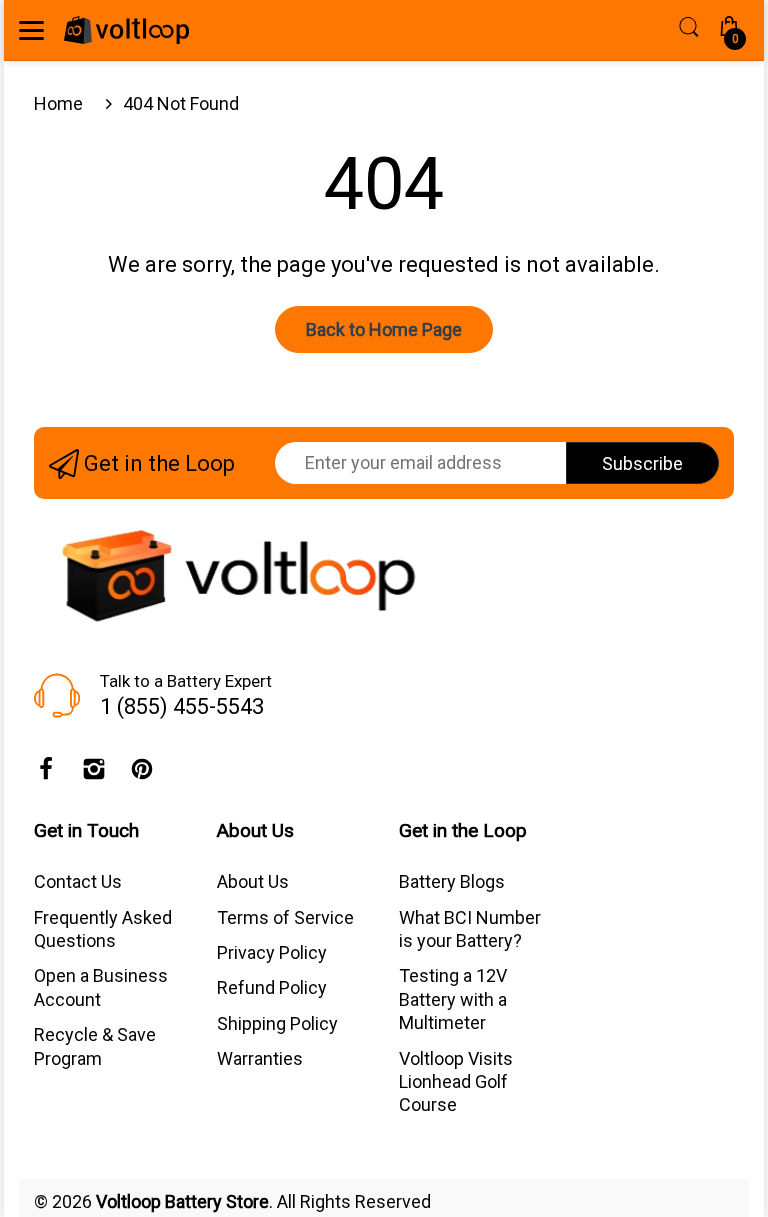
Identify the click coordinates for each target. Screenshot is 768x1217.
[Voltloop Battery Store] (126, 30)
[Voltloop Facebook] (46, 774)
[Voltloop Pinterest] (142, 774)
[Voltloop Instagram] (94, 774)
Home (58, 103)
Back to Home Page (384, 329)
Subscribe (642, 463)
